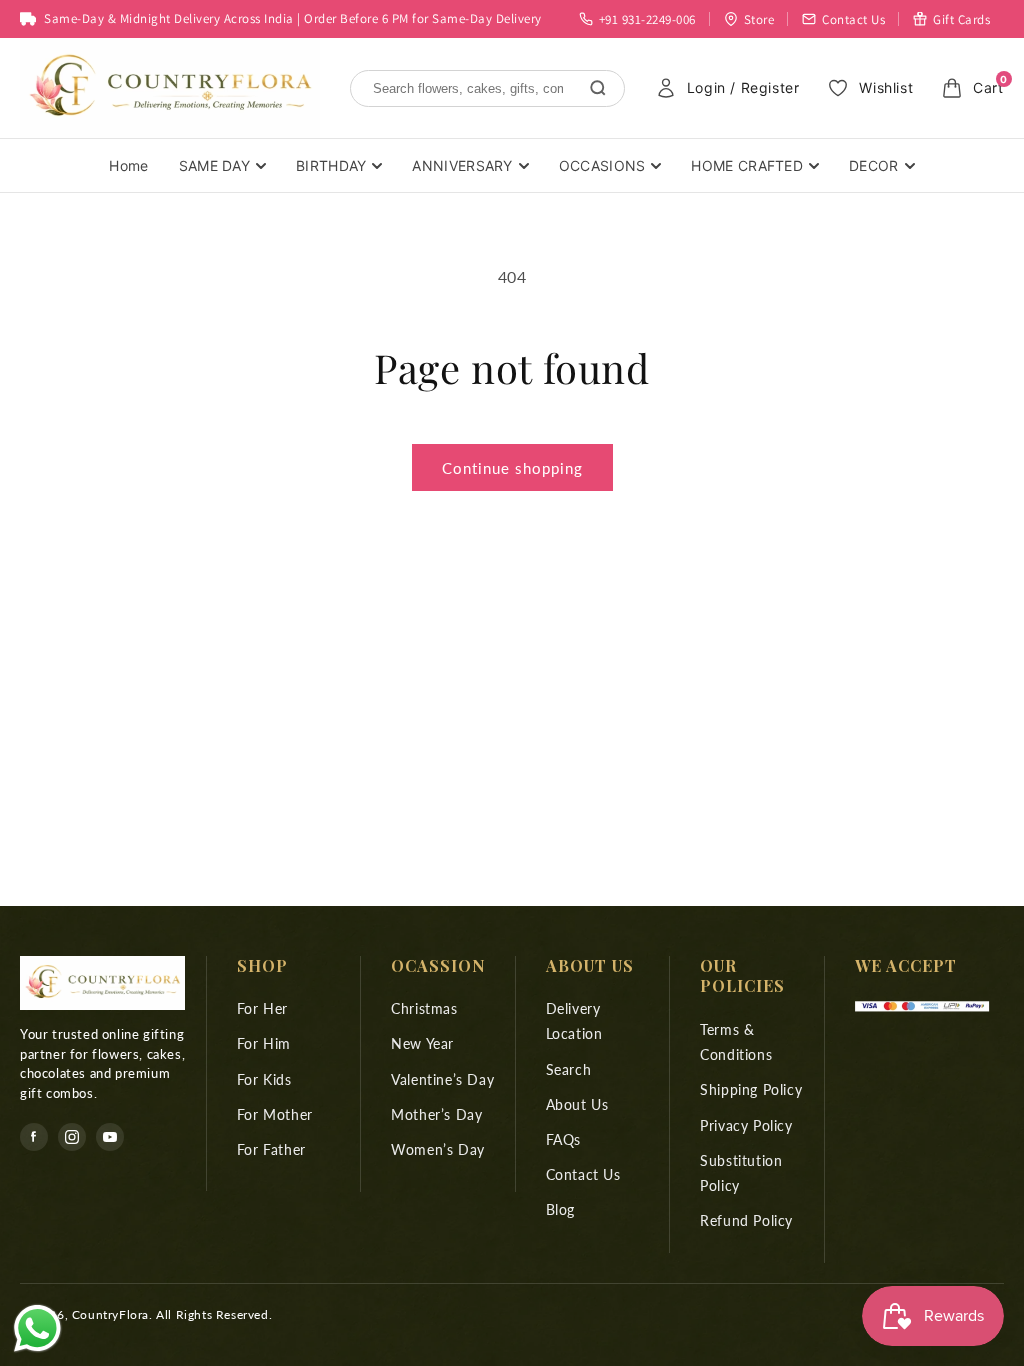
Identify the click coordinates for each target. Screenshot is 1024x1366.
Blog (560, 1209)
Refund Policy (746, 1220)
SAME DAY (214, 165)
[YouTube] (110, 1137)
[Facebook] (34, 1137)
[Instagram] (72, 1137)
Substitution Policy (741, 1173)
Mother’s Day (436, 1114)
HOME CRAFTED (747, 165)
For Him (264, 1043)
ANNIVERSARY (462, 165)
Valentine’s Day (442, 1079)
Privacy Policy (746, 1125)
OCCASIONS (602, 165)
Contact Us (583, 1174)
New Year (422, 1043)
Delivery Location (574, 1021)
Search (569, 1069)
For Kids (264, 1079)
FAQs (563, 1139)
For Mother (275, 1114)
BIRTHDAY (331, 165)
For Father (271, 1149)
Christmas (424, 1008)
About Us (577, 1104)
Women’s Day (438, 1149)
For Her (262, 1008)
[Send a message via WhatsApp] (37, 1328)
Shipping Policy (751, 1089)
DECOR (874, 165)
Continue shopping (512, 468)
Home (128, 165)
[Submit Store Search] (598, 88)
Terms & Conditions (736, 1042)
